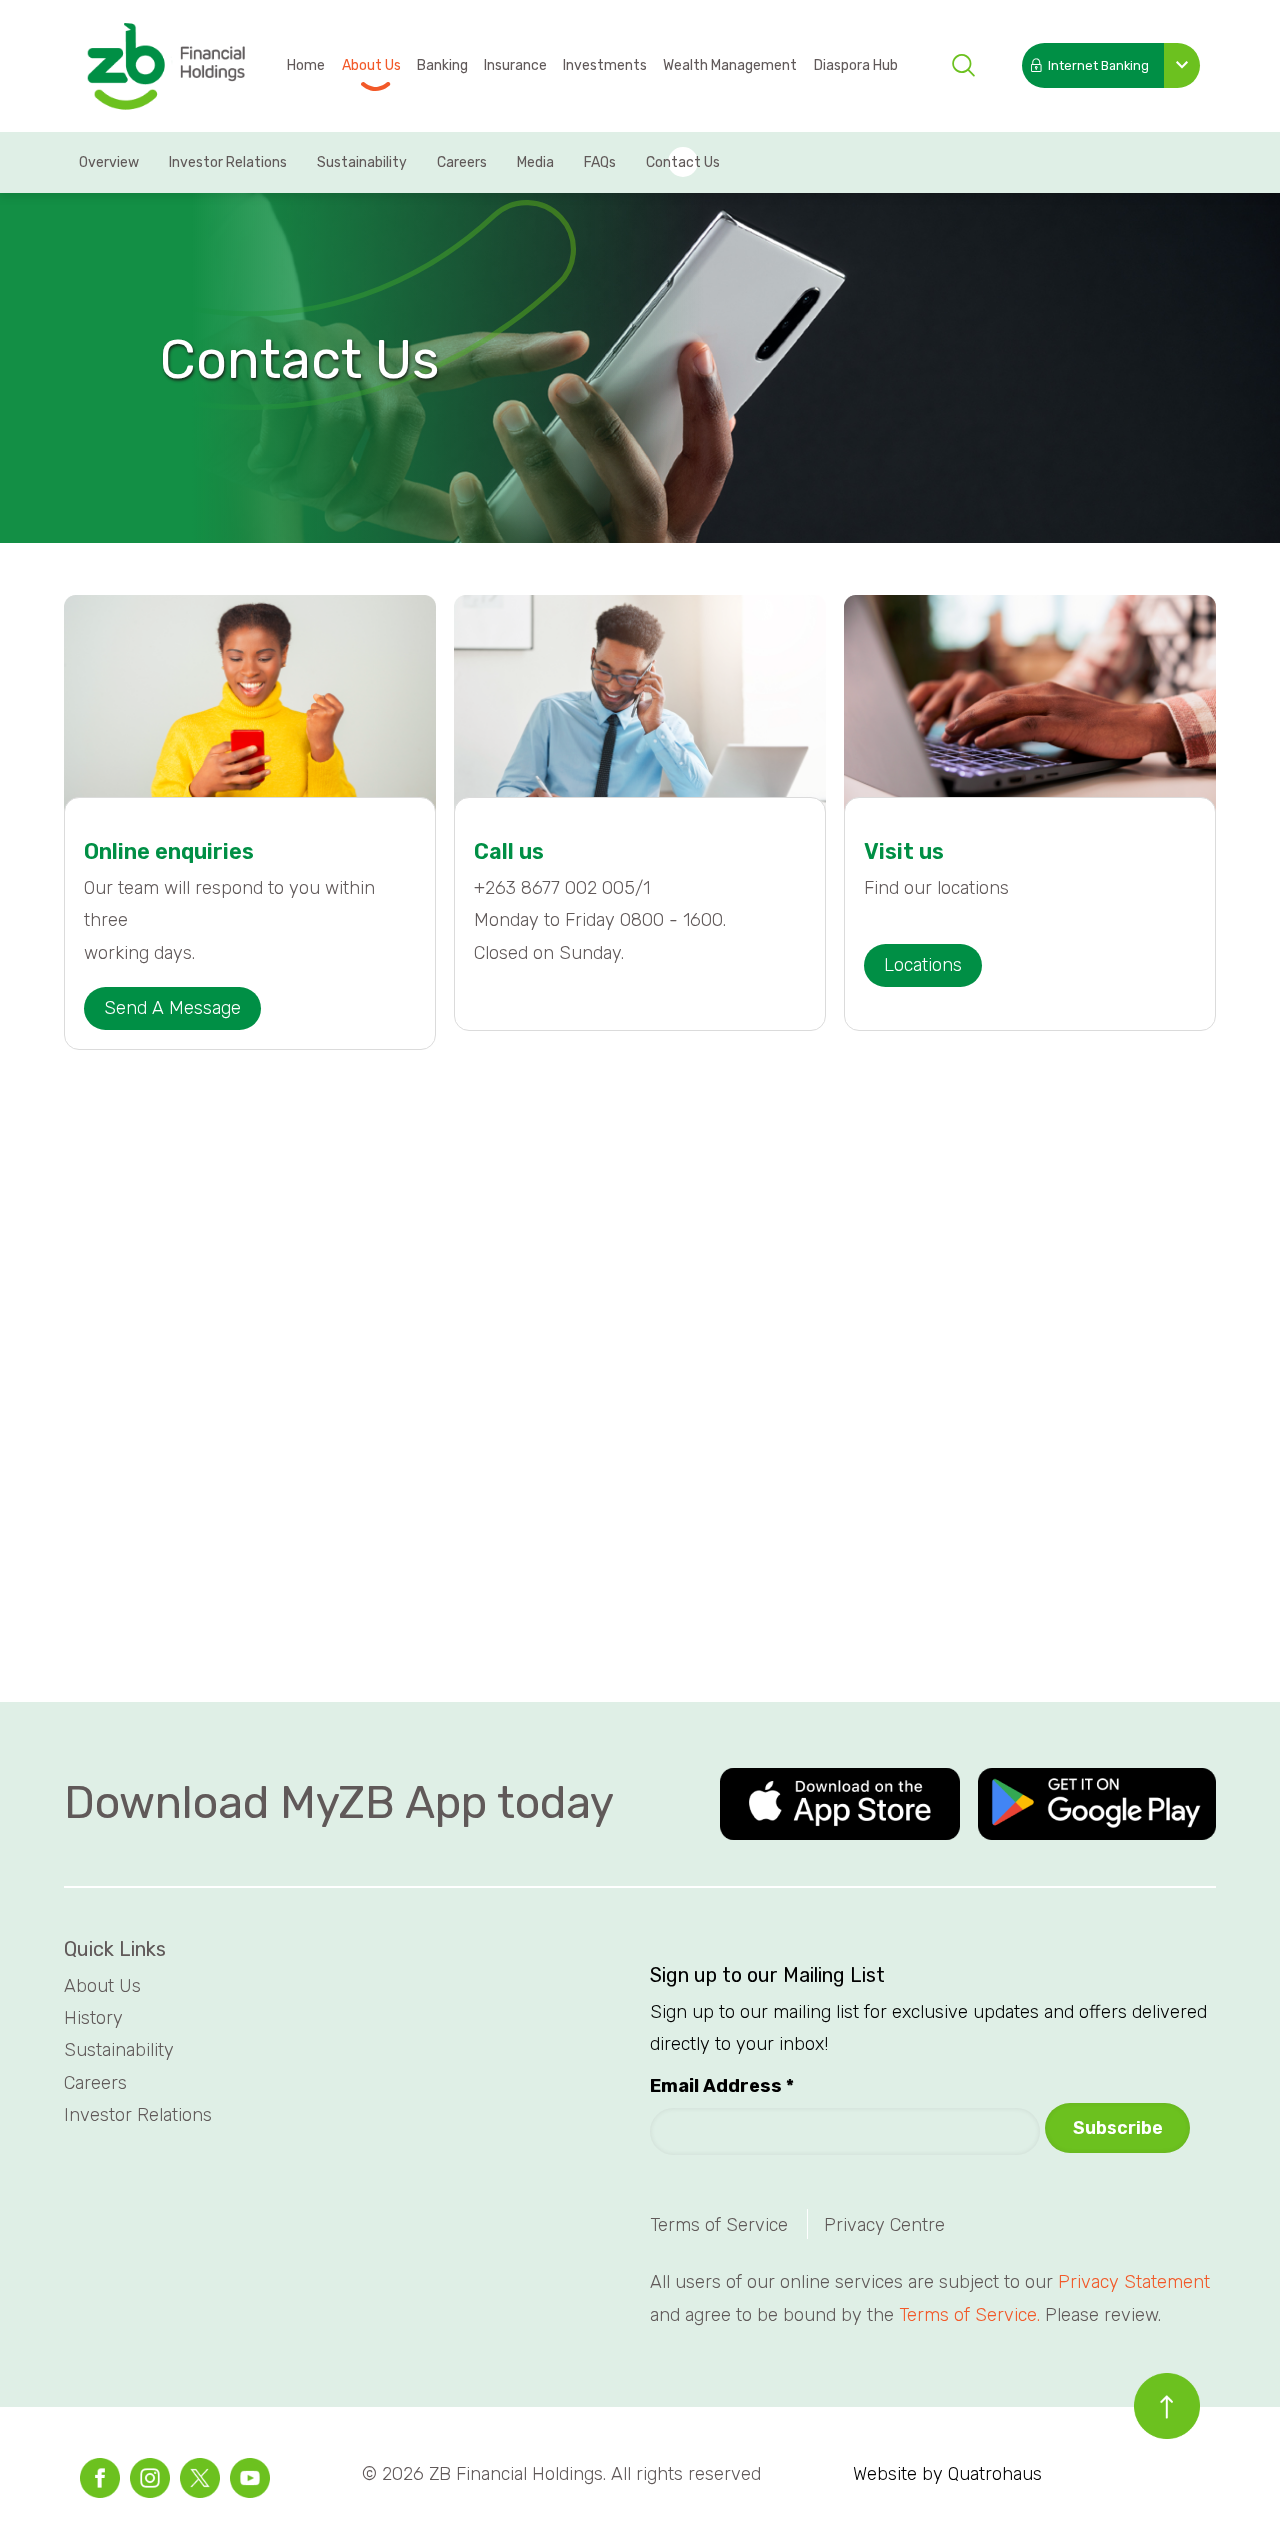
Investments (605, 65)
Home (306, 65)
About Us (371, 65)
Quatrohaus (995, 2474)
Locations (923, 965)
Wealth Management (730, 65)
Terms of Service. (969, 2315)
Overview (109, 162)
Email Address (722, 2086)
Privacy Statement (1134, 2282)
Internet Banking (1098, 65)
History (96, 2018)
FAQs (600, 162)
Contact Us (683, 162)
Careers (462, 162)
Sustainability (362, 162)
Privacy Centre (884, 2225)
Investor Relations (228, 162)
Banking (442, 65)
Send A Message (172, 1008)
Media (535, 162)
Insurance (515, 65)
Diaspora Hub (856, 65)
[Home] (165, 67)
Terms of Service (719, 2225)
